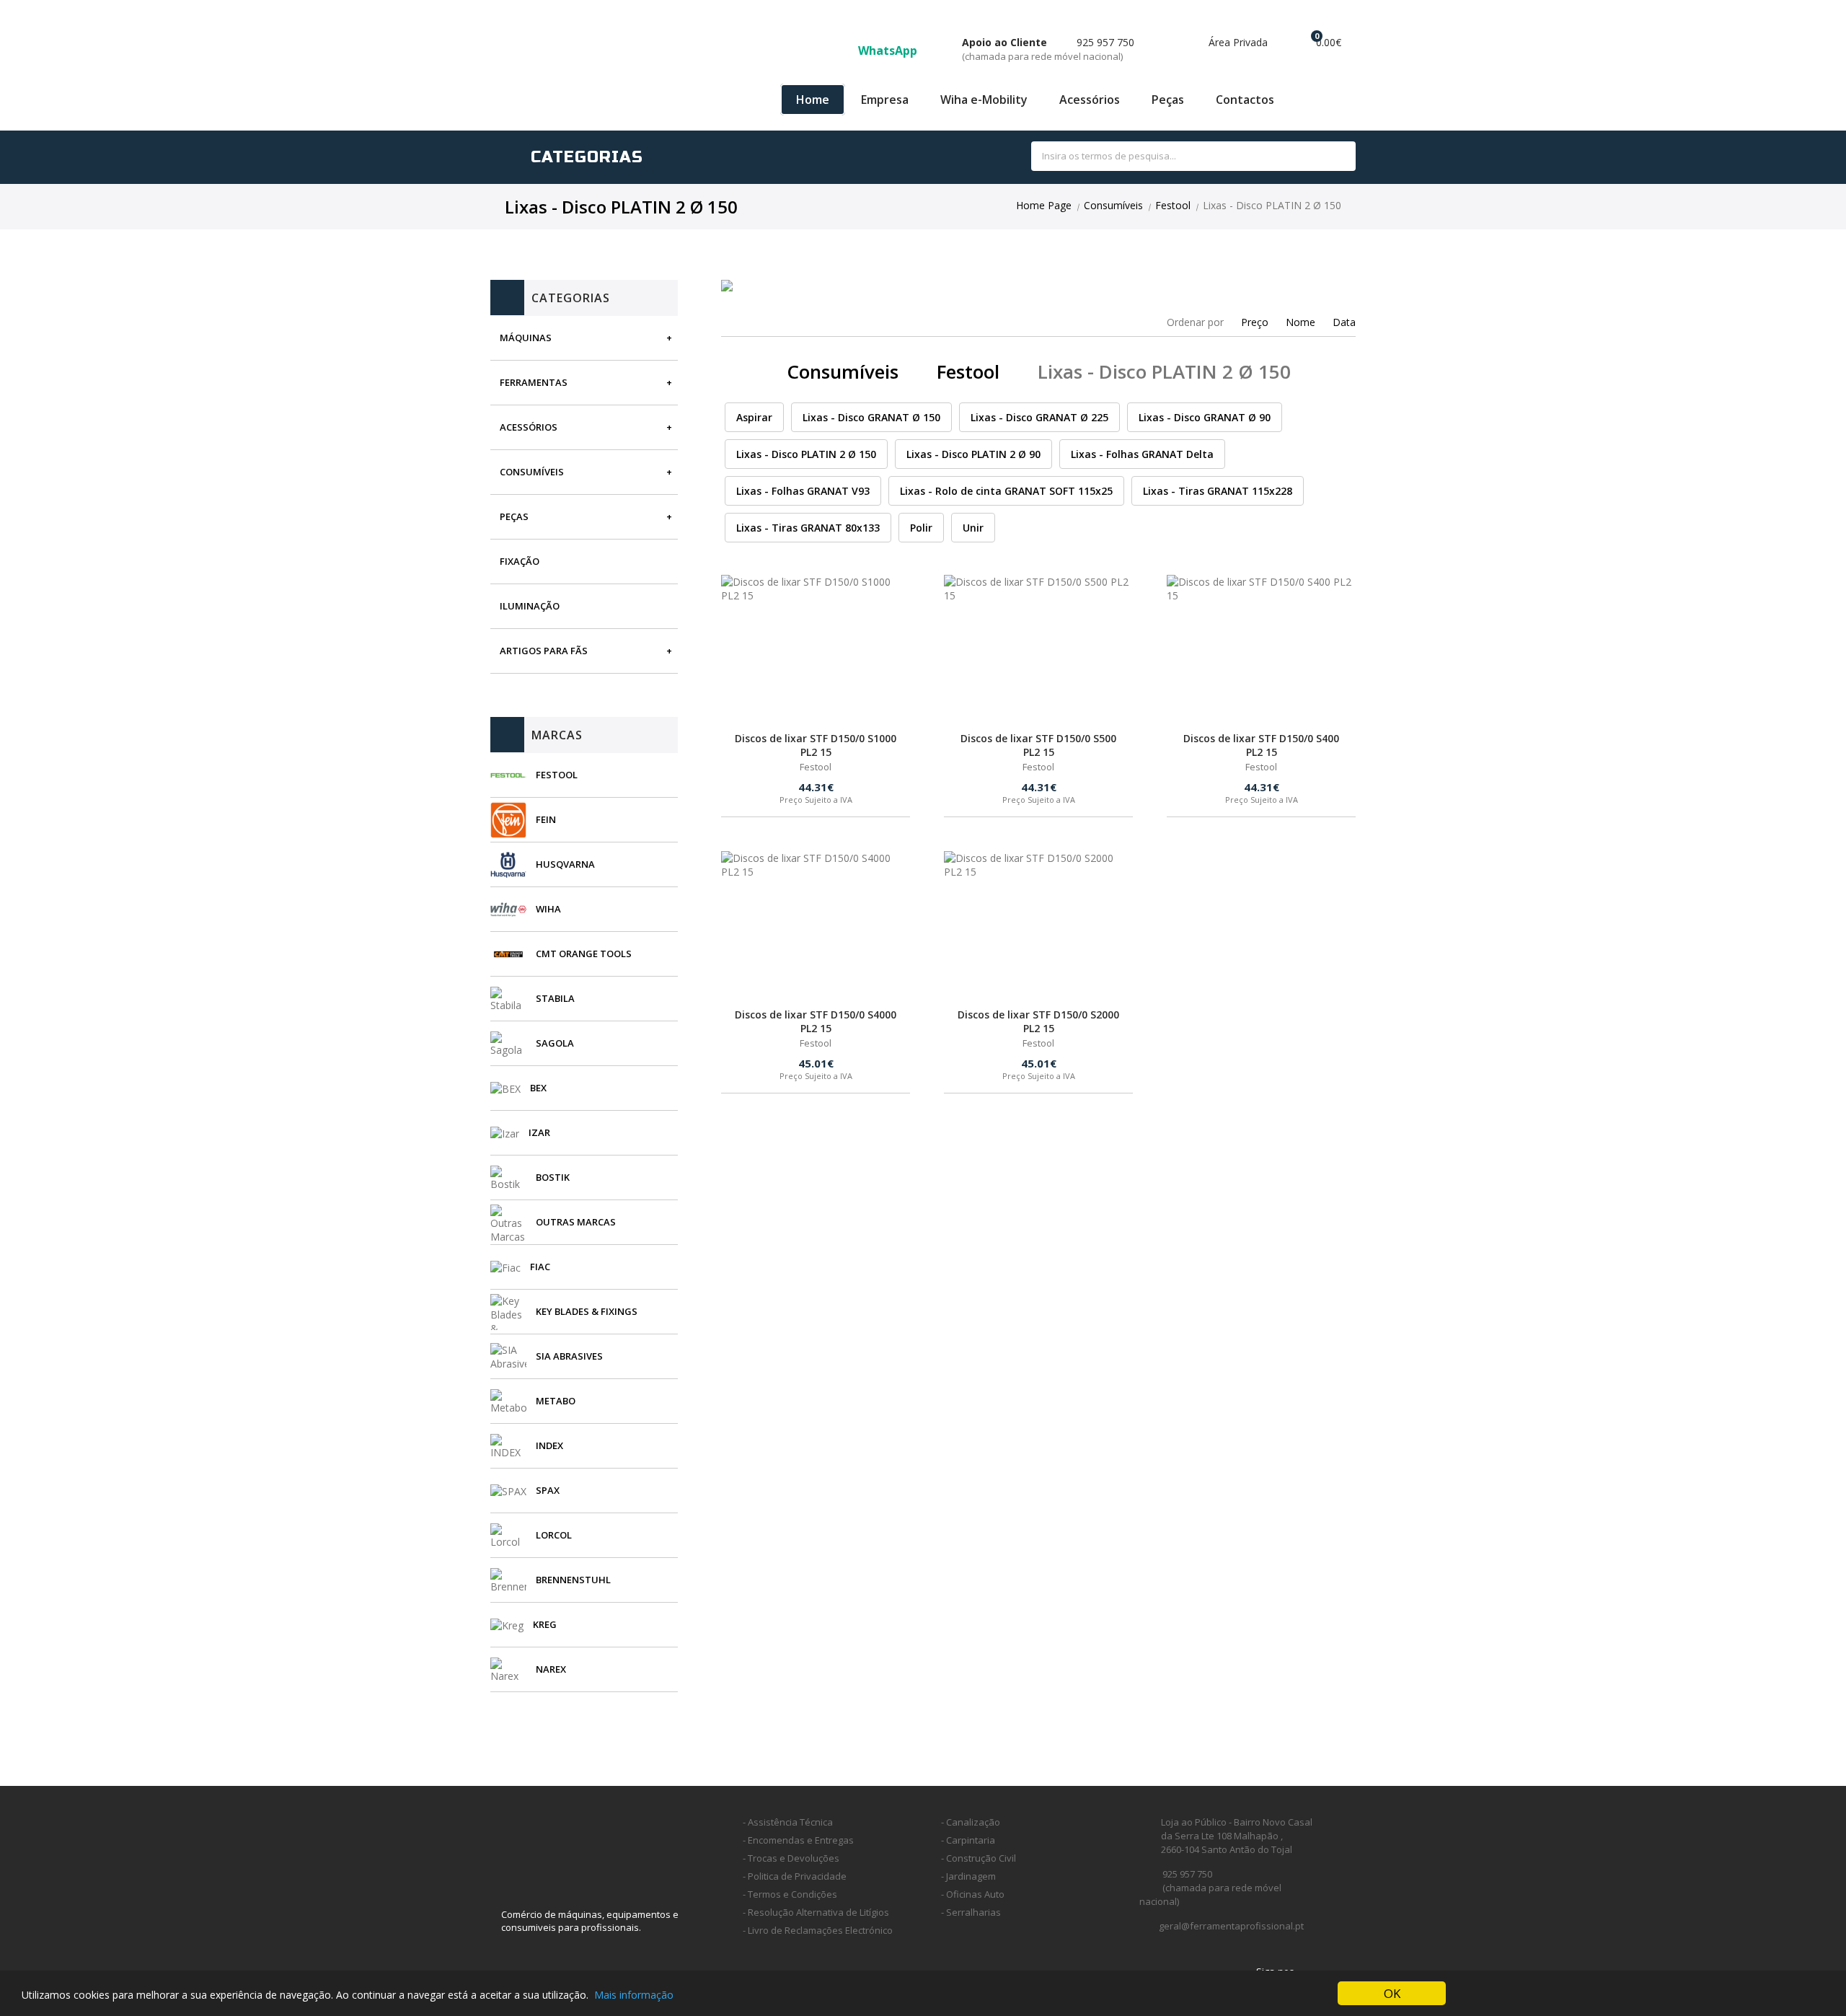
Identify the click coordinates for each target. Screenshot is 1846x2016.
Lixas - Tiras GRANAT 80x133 (808, 528)
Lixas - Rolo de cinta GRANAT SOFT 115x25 (1006, 491)
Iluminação (530, 606)
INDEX (549, 1445)
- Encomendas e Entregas (798, 1840)
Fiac (540, 1267)
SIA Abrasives (569, 1356)
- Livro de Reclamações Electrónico (818, 1930)
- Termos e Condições (790, 1894)
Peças (1168, 100)
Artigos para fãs (544, 651)
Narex (551, 1669)
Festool (1173, 205)
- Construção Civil (979, 1858)
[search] (1329, 157)
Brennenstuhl (573, 1580)
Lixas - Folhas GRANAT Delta (1142, 454)
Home (813, 100)
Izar (539, 1132)
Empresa (885, 100)
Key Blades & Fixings (587, 1311)
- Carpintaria (968, 1840)
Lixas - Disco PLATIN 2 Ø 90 (973, 454)
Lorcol (554, 1535)
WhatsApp (889, 50)
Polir (921, 528)
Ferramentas (534, 382)
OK (1392, 1993)
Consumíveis (1113, 205)
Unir (973, 528)
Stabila (555, 998)
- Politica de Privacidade (795, 1876)
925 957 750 (1048, 49)
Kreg (545, 1624)
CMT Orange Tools (584, 954)
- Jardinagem (968, 1876)
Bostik (553, 1177)
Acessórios (1090, 100)
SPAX (548, 1490)
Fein (546, 819)
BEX (538, 1088)
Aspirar (754, 417)
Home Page (1044, 205)
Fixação (520, 561)
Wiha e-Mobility (984, 100)
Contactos (1245, 100)
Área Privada (1237, 42)
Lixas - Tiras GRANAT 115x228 (1218, 491)
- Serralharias (971, 1912)
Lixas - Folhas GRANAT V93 (803, 491)
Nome (1300, 322)
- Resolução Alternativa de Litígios (816, 1912)
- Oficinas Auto (973, 1894)
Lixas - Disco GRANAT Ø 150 (871, 417)
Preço (1255, 322)
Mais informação (634, 1995)
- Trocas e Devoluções (791, 1858)
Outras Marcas (576, 1222)
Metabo (556, 1401)
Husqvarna (565, 864)
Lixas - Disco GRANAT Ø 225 (1039, 417)
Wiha (548, 909)
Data (1344, 322)
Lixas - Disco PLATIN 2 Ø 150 (806, 454)
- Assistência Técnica (788, 1822)
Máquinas (526, 338)
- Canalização (971, 1822)
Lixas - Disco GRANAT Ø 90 (1205, 417)
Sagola (555, 1043)
